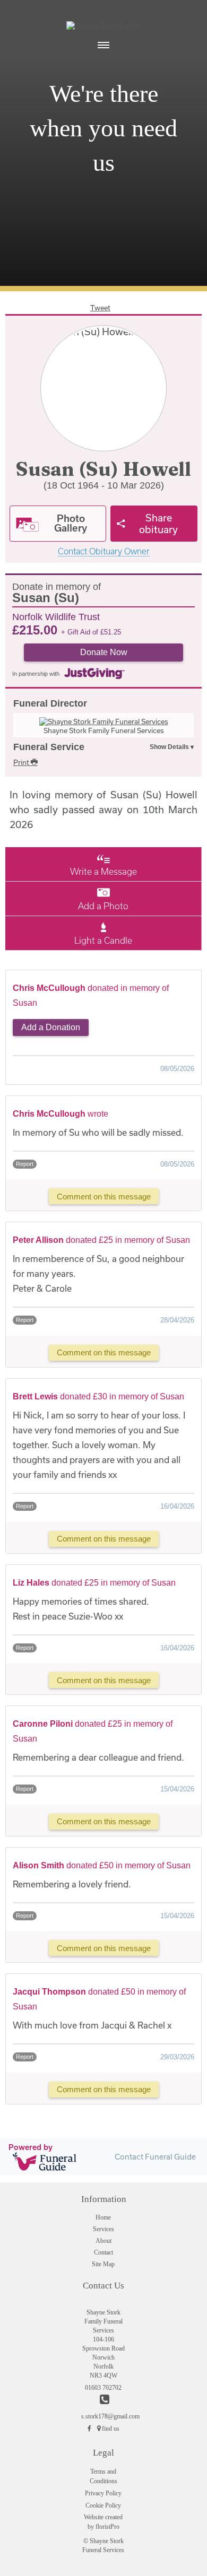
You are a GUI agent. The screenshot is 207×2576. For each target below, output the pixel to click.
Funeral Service (49, 747)
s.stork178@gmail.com (103, 2416)
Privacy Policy (103, 2493)
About (103, 2241)
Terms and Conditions (103, 2476)
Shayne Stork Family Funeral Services (104, 730)
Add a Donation (51, 1027)
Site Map (103, 2264)
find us (111, 2429)
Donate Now (104, 652)
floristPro (107, 2527)
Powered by (31, 2147)
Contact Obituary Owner (104, 551)
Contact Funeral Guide (155, 2157)
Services (103, 2229)
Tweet (100, 308)
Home (103, 2217)
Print (22, 762)
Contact (103, 2252)
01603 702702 (103, 2388)
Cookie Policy (103, 2505)
